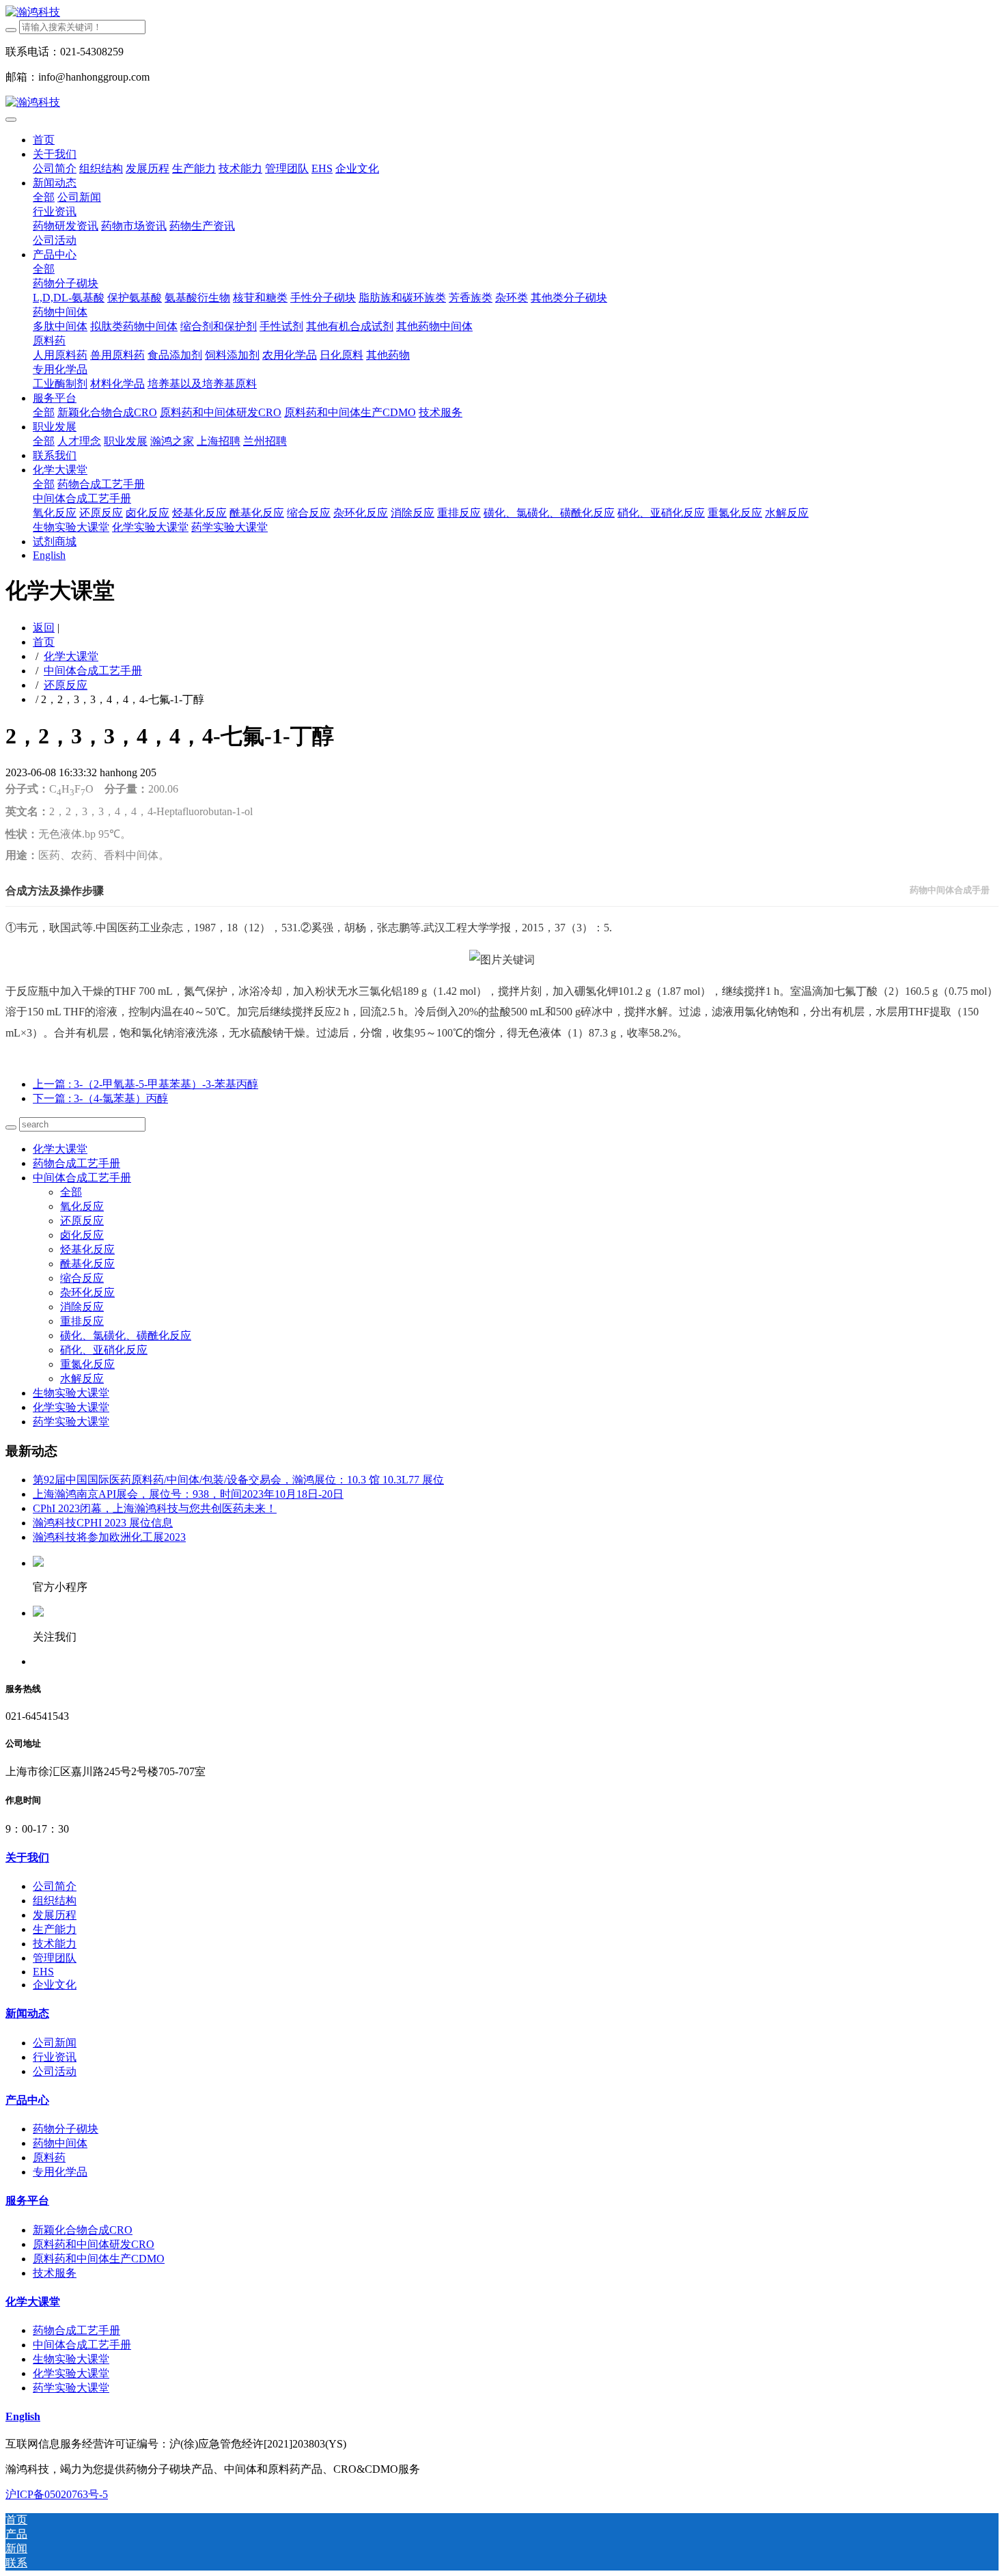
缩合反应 (82, 1278)
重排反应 (82, 1321)
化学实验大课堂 (71, 1407)
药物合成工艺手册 (76, 1163)
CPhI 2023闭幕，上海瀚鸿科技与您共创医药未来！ (155, 1508)
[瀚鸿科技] (502, 13)
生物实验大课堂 (71, 1393)
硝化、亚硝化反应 (104, 1350)
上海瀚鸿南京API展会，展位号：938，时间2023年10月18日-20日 (188, 1494)
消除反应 (82, 1307)
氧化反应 (82, 1206)
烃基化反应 (87, 1249)
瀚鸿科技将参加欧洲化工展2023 (109, 1537)
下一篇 (100, 1098)
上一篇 (145, 1084)
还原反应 (66, 685)
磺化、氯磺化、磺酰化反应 (126, 1335)
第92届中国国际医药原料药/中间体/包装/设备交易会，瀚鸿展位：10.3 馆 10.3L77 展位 (238, 1480)
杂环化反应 (87, 1292)
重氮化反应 (87, 1364)
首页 (44, 140)
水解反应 (82, 1379)
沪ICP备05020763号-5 (57, 2494)
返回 (44, 628)
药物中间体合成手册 (950, 890)
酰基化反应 (87, 1264)
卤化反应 (82, 1235)
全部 (44, 197)
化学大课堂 (71, 656)
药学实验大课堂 (71, 1422)
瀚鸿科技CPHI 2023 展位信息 (103, 1523)
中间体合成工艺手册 (93, 671)
